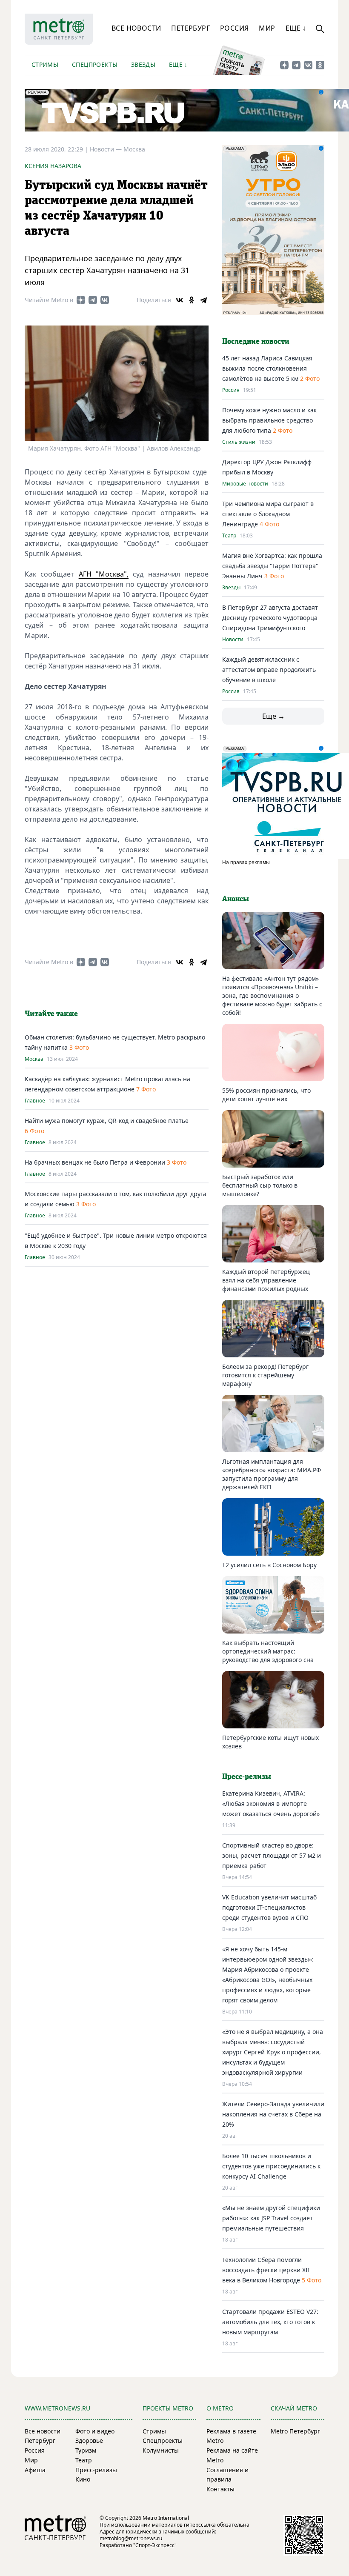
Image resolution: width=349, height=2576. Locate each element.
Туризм (86, 2450)
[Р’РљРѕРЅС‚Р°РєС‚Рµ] (180, 300)
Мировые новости (245, 484)
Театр (229, 536)
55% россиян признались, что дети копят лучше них (266, 1095)
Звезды (143, 64)
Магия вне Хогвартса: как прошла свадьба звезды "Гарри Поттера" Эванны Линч (272, 566)
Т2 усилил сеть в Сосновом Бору (269, 1565)
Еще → (273, 716)
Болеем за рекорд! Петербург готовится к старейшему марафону (265, 1375)
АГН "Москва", (104, 574)
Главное (35, 1101)
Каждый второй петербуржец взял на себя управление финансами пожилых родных (266, 1280)
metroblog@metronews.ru (131, 2538)
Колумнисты (161, 2450)
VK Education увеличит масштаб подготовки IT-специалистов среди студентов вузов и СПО (269, 1907)
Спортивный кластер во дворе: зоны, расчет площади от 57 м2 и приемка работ (272, 1855)
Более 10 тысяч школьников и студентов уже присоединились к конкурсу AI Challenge (271, 2166)
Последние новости (256, 342)
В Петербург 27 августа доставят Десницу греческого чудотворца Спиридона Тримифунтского (270, 618)
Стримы (45, 64)
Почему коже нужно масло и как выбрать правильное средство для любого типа (269, 420)
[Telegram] (203, 300)
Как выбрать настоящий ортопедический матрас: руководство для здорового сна (268, 1651)
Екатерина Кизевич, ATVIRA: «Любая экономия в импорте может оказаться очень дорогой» (271, 1803)
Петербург (190, 28)
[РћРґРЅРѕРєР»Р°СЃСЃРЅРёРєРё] (192, 300)
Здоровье (89, 2440)
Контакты (220, 2489)
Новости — (107, 149)
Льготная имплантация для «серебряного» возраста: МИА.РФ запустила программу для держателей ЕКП (272, 1474)
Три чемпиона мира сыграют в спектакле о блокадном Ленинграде (268, 514)
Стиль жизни (239, 442)
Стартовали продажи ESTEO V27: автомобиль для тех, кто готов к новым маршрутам (270, 2322)
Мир (267, 28)
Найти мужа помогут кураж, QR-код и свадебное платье (107, 1121)
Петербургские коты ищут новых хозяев (270, 1742)
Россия (234, 28)
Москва (134, 149)
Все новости (136, 28)
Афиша (35, 2470)
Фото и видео (95, 2431)
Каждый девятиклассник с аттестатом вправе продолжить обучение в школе (269, 670)
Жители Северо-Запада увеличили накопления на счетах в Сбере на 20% (273, 2114)
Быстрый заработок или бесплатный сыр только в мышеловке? (260, 1185)
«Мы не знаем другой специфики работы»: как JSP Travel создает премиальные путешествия (271, 2218)
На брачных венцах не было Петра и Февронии (96, 1162)
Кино (83, 2479)
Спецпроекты (95, 64)
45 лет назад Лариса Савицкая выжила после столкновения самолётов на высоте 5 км (267, 368)
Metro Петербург (295, 2431)
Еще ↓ (296, 28)
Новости (233, 640)
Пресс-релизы (96, 2470)
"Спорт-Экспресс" (155, 2545)
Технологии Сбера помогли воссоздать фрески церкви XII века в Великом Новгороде (266, 2270)
